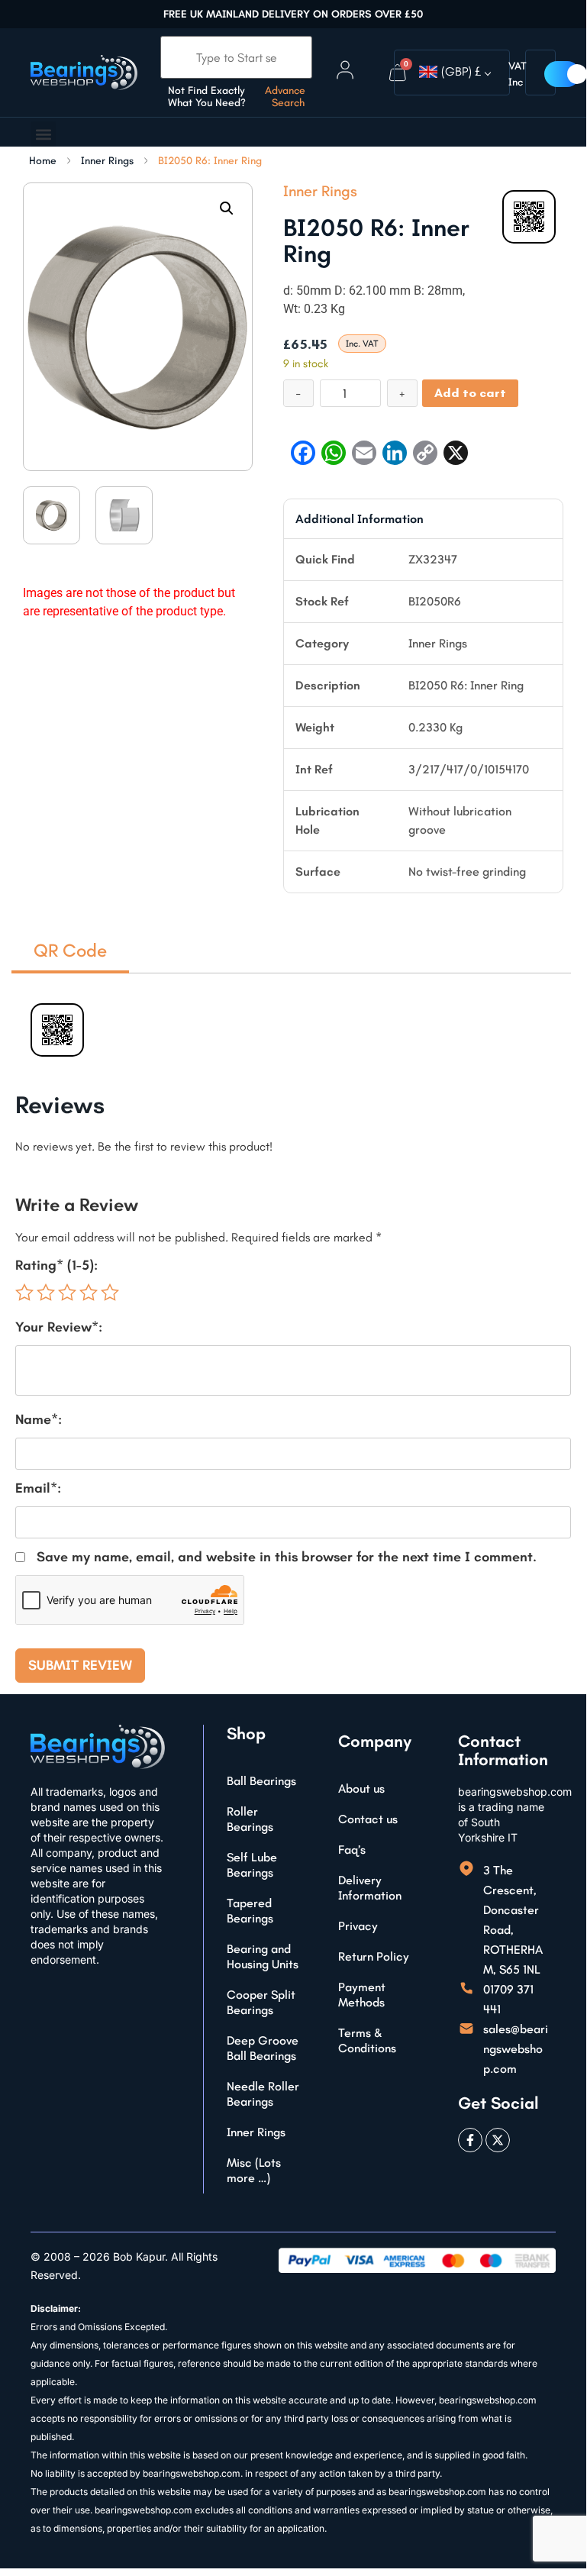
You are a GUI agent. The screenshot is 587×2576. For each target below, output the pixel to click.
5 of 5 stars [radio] (110, 1293)
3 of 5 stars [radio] (67, 1293)
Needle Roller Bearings (263, 2094)
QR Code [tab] (70, 950)
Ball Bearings (261, 1781)
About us (361, 1788)
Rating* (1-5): (56, 1265)
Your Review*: (59, 1327)
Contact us (368, 1819)
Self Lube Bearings (252, 1865)
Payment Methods (362, 1995)
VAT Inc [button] (518, 74)
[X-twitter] (498, 2140)
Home (43, 161)
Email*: (38, 1488)
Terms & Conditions (367, 2040)
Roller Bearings (250, 1819)
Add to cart (470, 393)
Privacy (358, 1926)
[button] (43, 134)
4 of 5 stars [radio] (89, 1293)
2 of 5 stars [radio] (46, 1293)
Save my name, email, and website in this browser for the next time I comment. (287, 1557)
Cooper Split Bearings (261, 2002)
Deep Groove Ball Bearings (263, 2048)
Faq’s (352, 1850)
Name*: (39, 1419)
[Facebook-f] (470, 2140)
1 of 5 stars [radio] (24, 1293)
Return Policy (374, 1956)
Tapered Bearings (250, 1911)
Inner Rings (107, 161)
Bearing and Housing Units (263, 1956)
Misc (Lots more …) (254, 2170)
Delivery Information (370, 1888)
